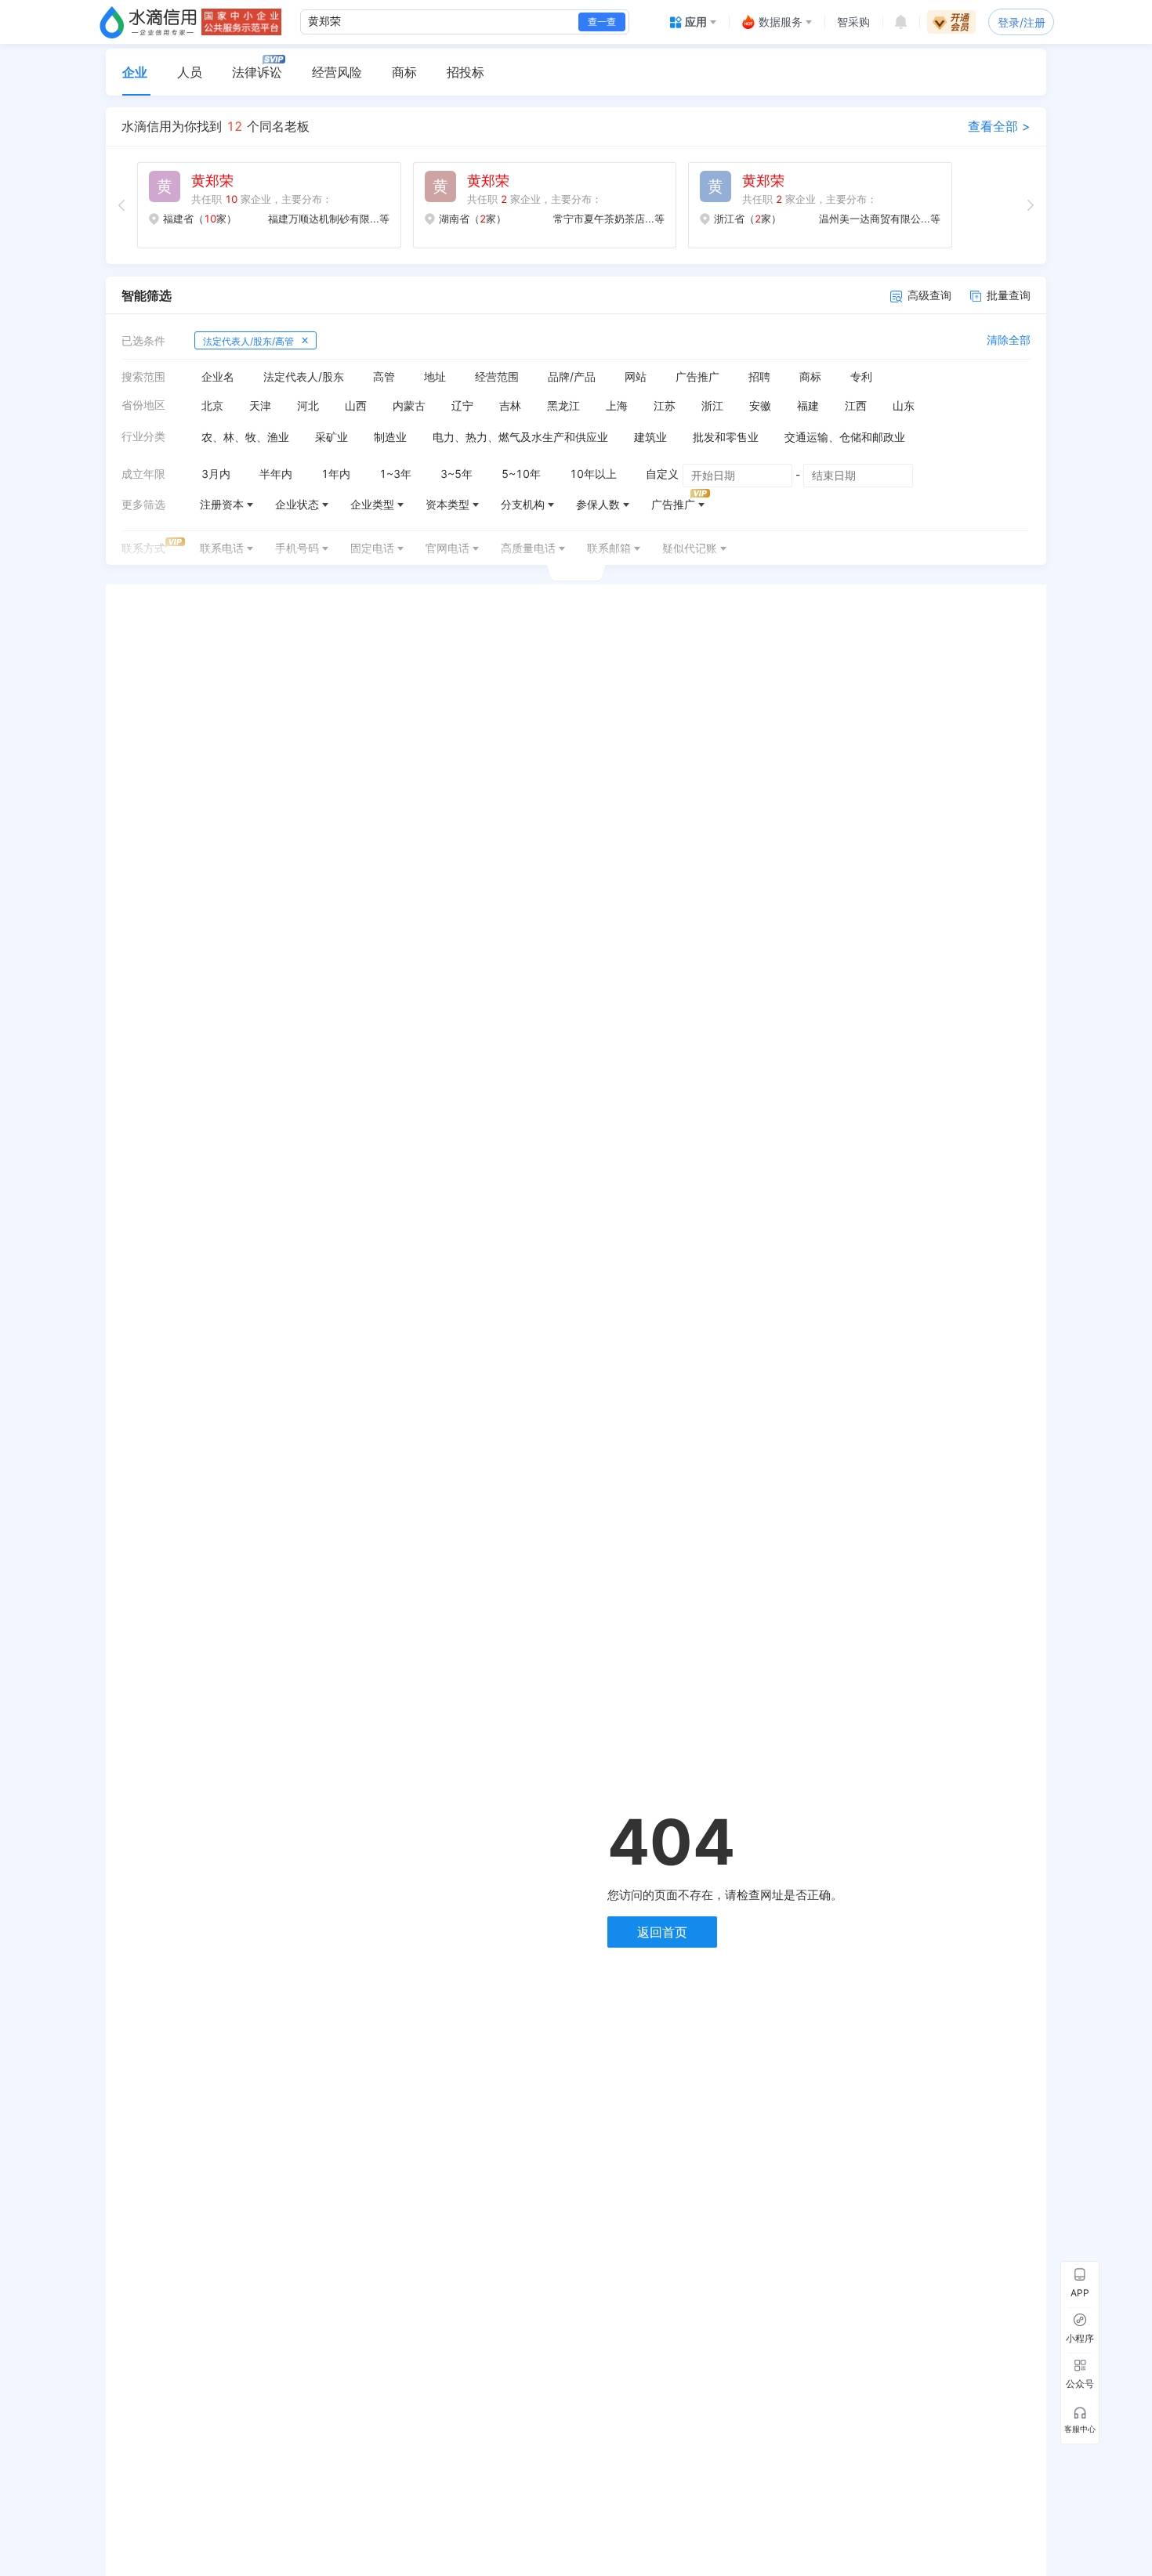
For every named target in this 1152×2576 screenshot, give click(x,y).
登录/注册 (1022, 22)
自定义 (662, 474)
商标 (404, 72)
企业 (135, 72)
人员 (190, 72)
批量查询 (1009, 295)
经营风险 (337, 72)
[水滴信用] (148, 22)
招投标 (466, 72)
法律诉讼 (257, 72)
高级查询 (929, 295)
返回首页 (662, 1932)
